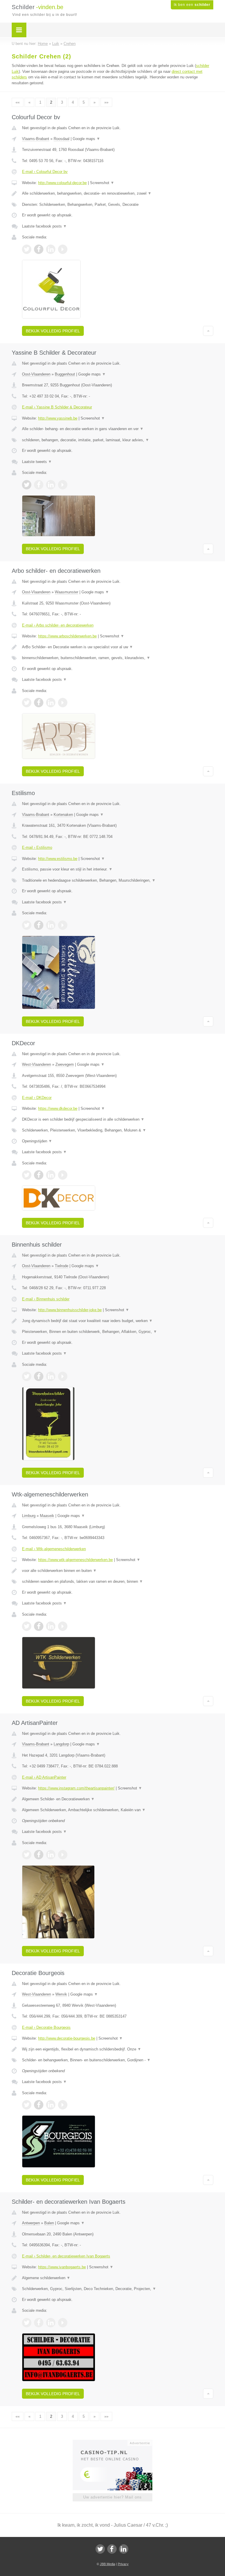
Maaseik (47, 1516)
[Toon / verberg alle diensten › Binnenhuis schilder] (118, 1332)
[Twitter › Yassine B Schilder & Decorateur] (27, 485)
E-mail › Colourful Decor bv (45, 172)
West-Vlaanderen (36, 1064)
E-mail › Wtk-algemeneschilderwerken (54, 1549)
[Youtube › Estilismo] (63, 925)
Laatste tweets (37, 462)
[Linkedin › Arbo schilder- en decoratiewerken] (51, 703)
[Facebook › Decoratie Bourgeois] (39, 2105)
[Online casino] (116, 2442)
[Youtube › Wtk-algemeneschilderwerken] (63, 1626)
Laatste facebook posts (44, 226)
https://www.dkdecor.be (58, 1108)
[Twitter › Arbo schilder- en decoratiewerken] (27, 703)
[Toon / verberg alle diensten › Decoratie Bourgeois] (118, 2060)
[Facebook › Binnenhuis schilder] (39, 1376)
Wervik (61, 1994)
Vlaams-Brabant (36, 139)
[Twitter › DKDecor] (27, 1175)
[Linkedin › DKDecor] (51, 1175)
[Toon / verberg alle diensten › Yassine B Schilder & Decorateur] (118, 440)
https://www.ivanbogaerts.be (62, 2267)
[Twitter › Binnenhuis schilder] (27, 1376)
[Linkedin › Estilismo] (51, 925)
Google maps (86, 139)
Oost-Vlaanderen (36, 374)
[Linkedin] (124, 2549)
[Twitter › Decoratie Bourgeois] (27, 2105)
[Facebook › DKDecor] (39, 1175)
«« (18, 102)
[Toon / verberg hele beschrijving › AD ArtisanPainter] (118, 1799)
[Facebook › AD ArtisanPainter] (39, 1855)
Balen (49, 2223)
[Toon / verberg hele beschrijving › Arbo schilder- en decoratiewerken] (118, 647)
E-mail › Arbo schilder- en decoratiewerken (58, 625)
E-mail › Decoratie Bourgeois (46, 2027)
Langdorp (61, 1744)
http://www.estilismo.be (58, 859)
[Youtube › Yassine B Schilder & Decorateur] (63, 485)
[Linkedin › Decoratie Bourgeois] (51, 2105)
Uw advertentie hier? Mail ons (112, 2497)
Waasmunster (67, 592)
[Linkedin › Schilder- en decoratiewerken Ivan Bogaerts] (51, 2323)
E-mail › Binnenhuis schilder (46, 1299)
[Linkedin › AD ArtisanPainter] (51, 1855)
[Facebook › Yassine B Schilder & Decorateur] (39, 485)
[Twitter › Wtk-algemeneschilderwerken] (27, 1626)
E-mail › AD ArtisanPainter (44, 1777)
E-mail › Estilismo (37, 847)
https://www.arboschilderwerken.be (67, 636)
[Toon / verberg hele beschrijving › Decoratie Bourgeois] (118, 2049)
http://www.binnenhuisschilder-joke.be (70, 1310)
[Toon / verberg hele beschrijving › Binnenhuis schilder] (118, 1321)
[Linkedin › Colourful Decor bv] (51, 249)
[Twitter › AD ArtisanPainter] (27, 1855)
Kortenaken (63, 815)
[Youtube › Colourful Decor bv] (63, 249)
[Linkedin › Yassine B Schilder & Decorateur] (51, 485)
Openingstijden (37, 1141)
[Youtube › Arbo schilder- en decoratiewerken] (63, 703)
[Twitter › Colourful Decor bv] (27, 249)
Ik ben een (192, 5)
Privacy (123, 2564)
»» (106, 102)
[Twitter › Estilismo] (27, 925)
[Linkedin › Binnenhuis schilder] (51, 1376)
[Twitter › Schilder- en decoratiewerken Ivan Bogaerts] (27, 2323)
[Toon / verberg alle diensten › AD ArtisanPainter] (118, 1810)
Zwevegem (65, 1064)
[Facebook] (112, 2549)
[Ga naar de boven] (208, 331)
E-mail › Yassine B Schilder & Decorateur (57, 407)
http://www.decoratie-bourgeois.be (67, 2038)
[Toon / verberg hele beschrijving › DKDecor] (118, 1119)
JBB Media (108, 2564)
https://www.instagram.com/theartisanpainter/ (76, 1788)
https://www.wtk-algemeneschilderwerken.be (75, 1560)
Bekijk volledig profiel (53, 331)
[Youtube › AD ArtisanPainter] (63, 1855)
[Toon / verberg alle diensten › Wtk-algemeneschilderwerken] (118, 1582)
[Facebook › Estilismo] (39, 925)
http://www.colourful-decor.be (62, 183)
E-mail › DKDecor (37, 1098)
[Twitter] (100, 2549)
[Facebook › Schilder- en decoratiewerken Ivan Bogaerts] (39, 2323)
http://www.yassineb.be (58, 418)
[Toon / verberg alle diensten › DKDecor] (118, 1130)
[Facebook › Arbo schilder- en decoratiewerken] (39, 703)
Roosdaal (62, 139)
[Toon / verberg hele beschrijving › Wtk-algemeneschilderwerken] (118, 1571)
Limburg (29, 1516)
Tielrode (62, 1266)
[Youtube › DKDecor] (63, 1175)
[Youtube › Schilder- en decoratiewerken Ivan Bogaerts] (63, 2323)
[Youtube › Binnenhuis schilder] (63, 1376)
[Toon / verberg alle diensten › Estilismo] (118, 880)
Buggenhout (65, 374)
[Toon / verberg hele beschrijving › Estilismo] (118, 869)
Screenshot (102, 183)
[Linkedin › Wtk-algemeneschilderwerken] (51, 1626)
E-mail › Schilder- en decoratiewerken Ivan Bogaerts (66, 2256)
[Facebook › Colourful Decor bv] (39, 249)
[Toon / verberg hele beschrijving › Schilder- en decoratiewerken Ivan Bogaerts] (118, 2278)
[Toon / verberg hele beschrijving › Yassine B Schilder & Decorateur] (118, 429)
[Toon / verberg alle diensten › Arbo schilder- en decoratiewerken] (118, 658)
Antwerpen (31, 2223)
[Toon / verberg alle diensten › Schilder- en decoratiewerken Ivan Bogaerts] (118, 2289)
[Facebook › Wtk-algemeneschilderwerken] (39, 1626)
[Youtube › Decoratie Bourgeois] (63, 2105)
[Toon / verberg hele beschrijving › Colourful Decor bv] (118, 193)
